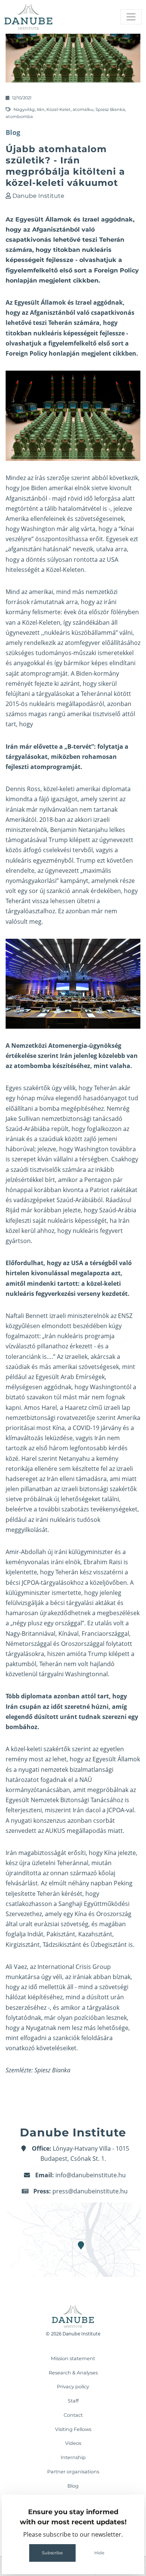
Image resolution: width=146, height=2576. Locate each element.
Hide (99, 2553)
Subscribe (52, 2553)
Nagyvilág (24, 109)
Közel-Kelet (59, 109)
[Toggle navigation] (131, 17)
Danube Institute (38, 196)
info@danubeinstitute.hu (91, 2175)
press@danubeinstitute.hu (90, 2191)
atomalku (83, 109)
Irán (41, 109)
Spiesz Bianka (110, 109)
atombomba (19, 117)
